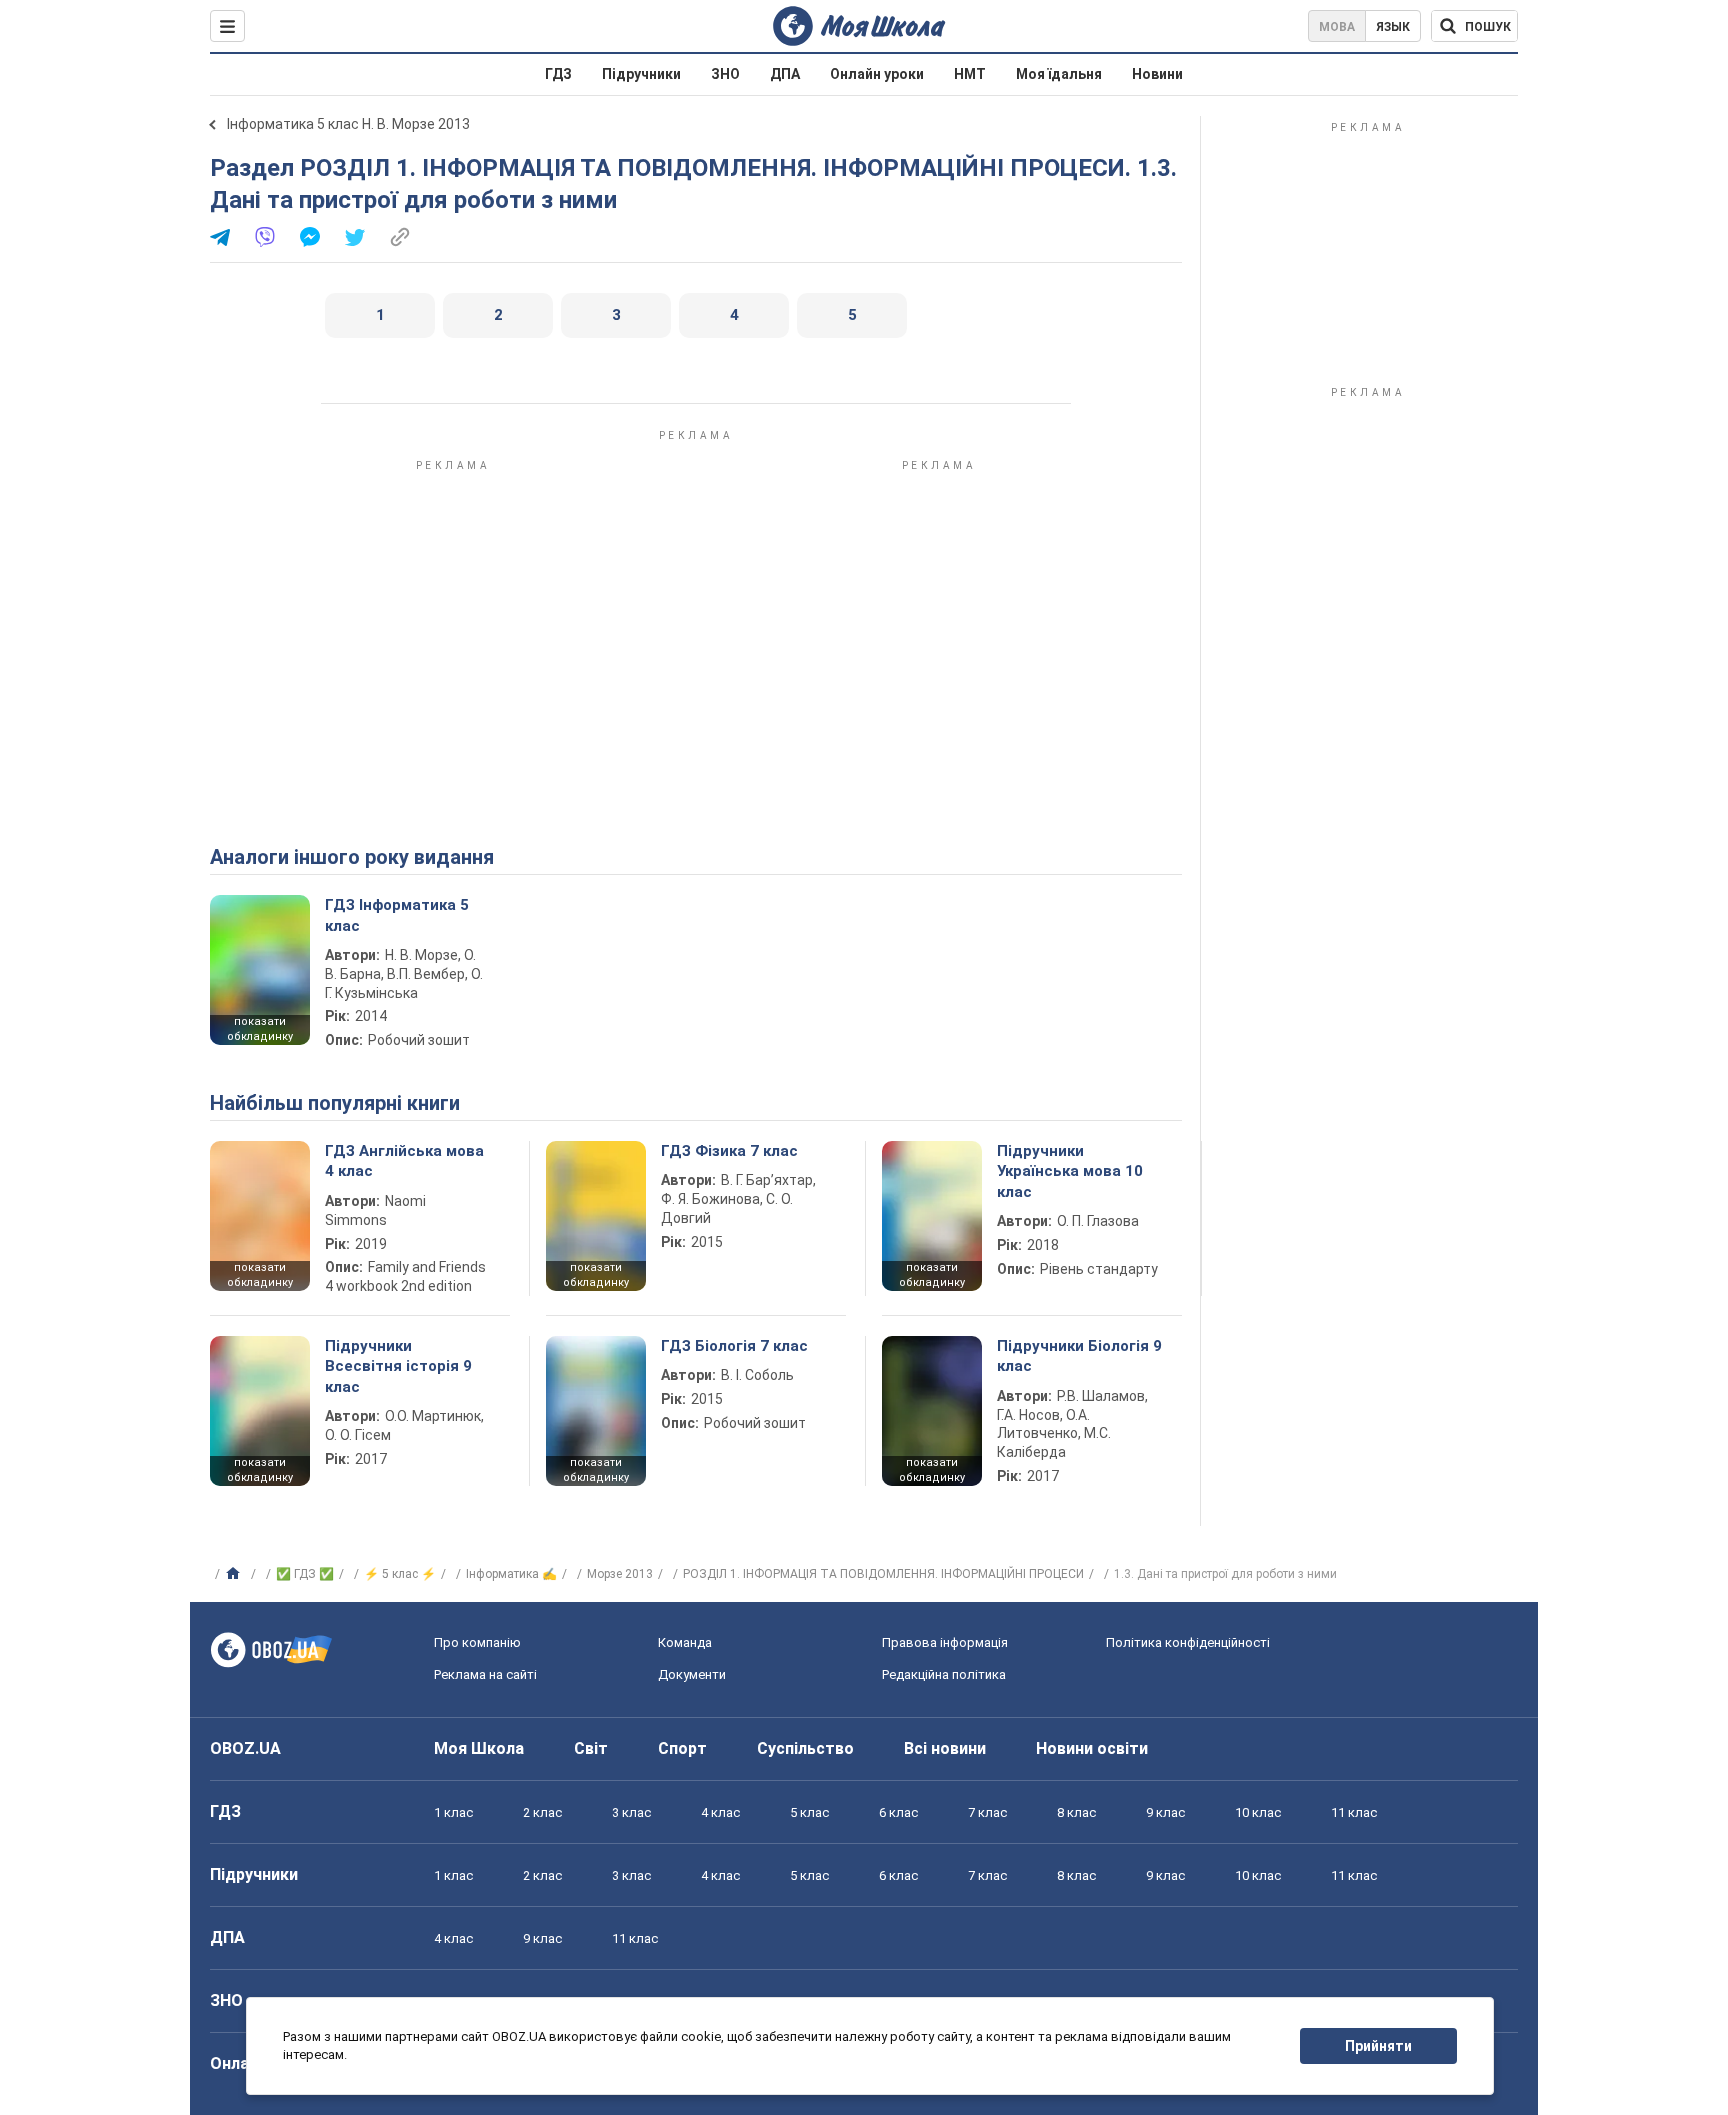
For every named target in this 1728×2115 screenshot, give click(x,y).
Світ (591, 1748)
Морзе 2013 (620, 1574)
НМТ (970, 74)
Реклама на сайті (485, 1674)
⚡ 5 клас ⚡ (400, 1574)
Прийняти (1378, 2046)
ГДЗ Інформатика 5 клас (397, 915)
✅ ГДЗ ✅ (305, 1574)
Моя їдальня (1059, 74)
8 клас (1076, 1812)
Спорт (682, 1748)
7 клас (987, 1812)
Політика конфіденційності (1188, 1642)
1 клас (453, 1812)
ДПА (785, 74)
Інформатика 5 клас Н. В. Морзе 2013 (348, 124)
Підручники (641, 74)
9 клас (1165, 1812)
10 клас (1258, 1812)
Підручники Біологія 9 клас (1079, 1356)
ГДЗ (558, 74)
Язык (1393, 27)
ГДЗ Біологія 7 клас (734, 1346)
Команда (685, 1642)
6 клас (898, 1812)
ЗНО (725, 74)
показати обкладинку (260, 1029)
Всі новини (945, 1748)
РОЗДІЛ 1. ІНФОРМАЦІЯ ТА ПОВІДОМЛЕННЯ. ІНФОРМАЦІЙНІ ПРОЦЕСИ (883, 1574)
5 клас (809, 1812)
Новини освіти (1092, 1748)
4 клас (720, 1812)
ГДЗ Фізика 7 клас (729, 1151)
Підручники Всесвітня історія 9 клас (398, 1366)
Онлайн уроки (877, 74)
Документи (692, 1674)
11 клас (1354, 1812)
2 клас (542, 1812)
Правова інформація (945, 1642)
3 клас (631, 1812)
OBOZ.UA (245, 1748)
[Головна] (235, 1574)
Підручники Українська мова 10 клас (1070, 1171)
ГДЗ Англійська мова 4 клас (404, 1161)
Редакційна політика (944, 1674)
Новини (1157, 74)
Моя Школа (479, 1748)
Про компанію (477, 1642)
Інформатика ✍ (511, 1574)
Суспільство (805, 1748)
